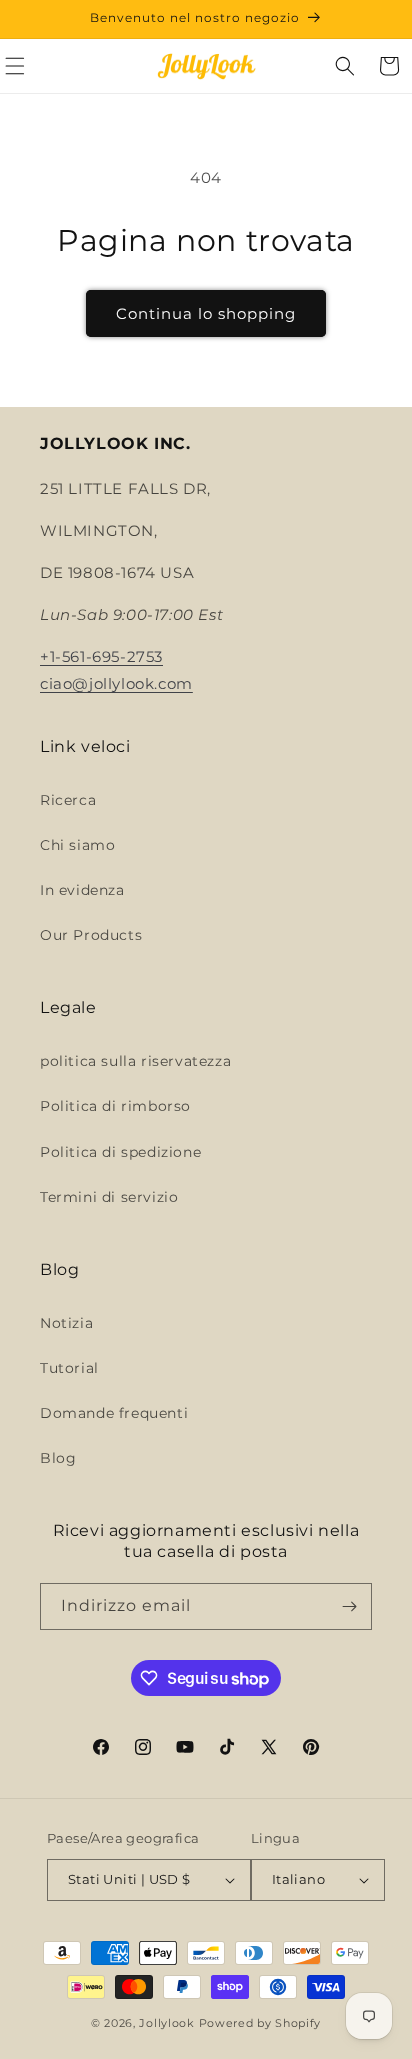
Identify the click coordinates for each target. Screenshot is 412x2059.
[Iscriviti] (349, 1606)
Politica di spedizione (120, 1152)
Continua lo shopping (206, 313)
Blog (58, 1458)
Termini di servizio (109, 1197)
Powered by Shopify (260, 2023)
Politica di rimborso (115, 1106)
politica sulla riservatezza (135, 1061)
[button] (345, 66)
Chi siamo (77, 845)
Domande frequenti (114, 1413)
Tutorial (69, 1368)
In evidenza (82, 890)
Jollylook (166, 2023)
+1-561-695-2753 (101, 656)
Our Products (91, 935)
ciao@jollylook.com (116, 683)
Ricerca (68, 800)
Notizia (66, 1323)
